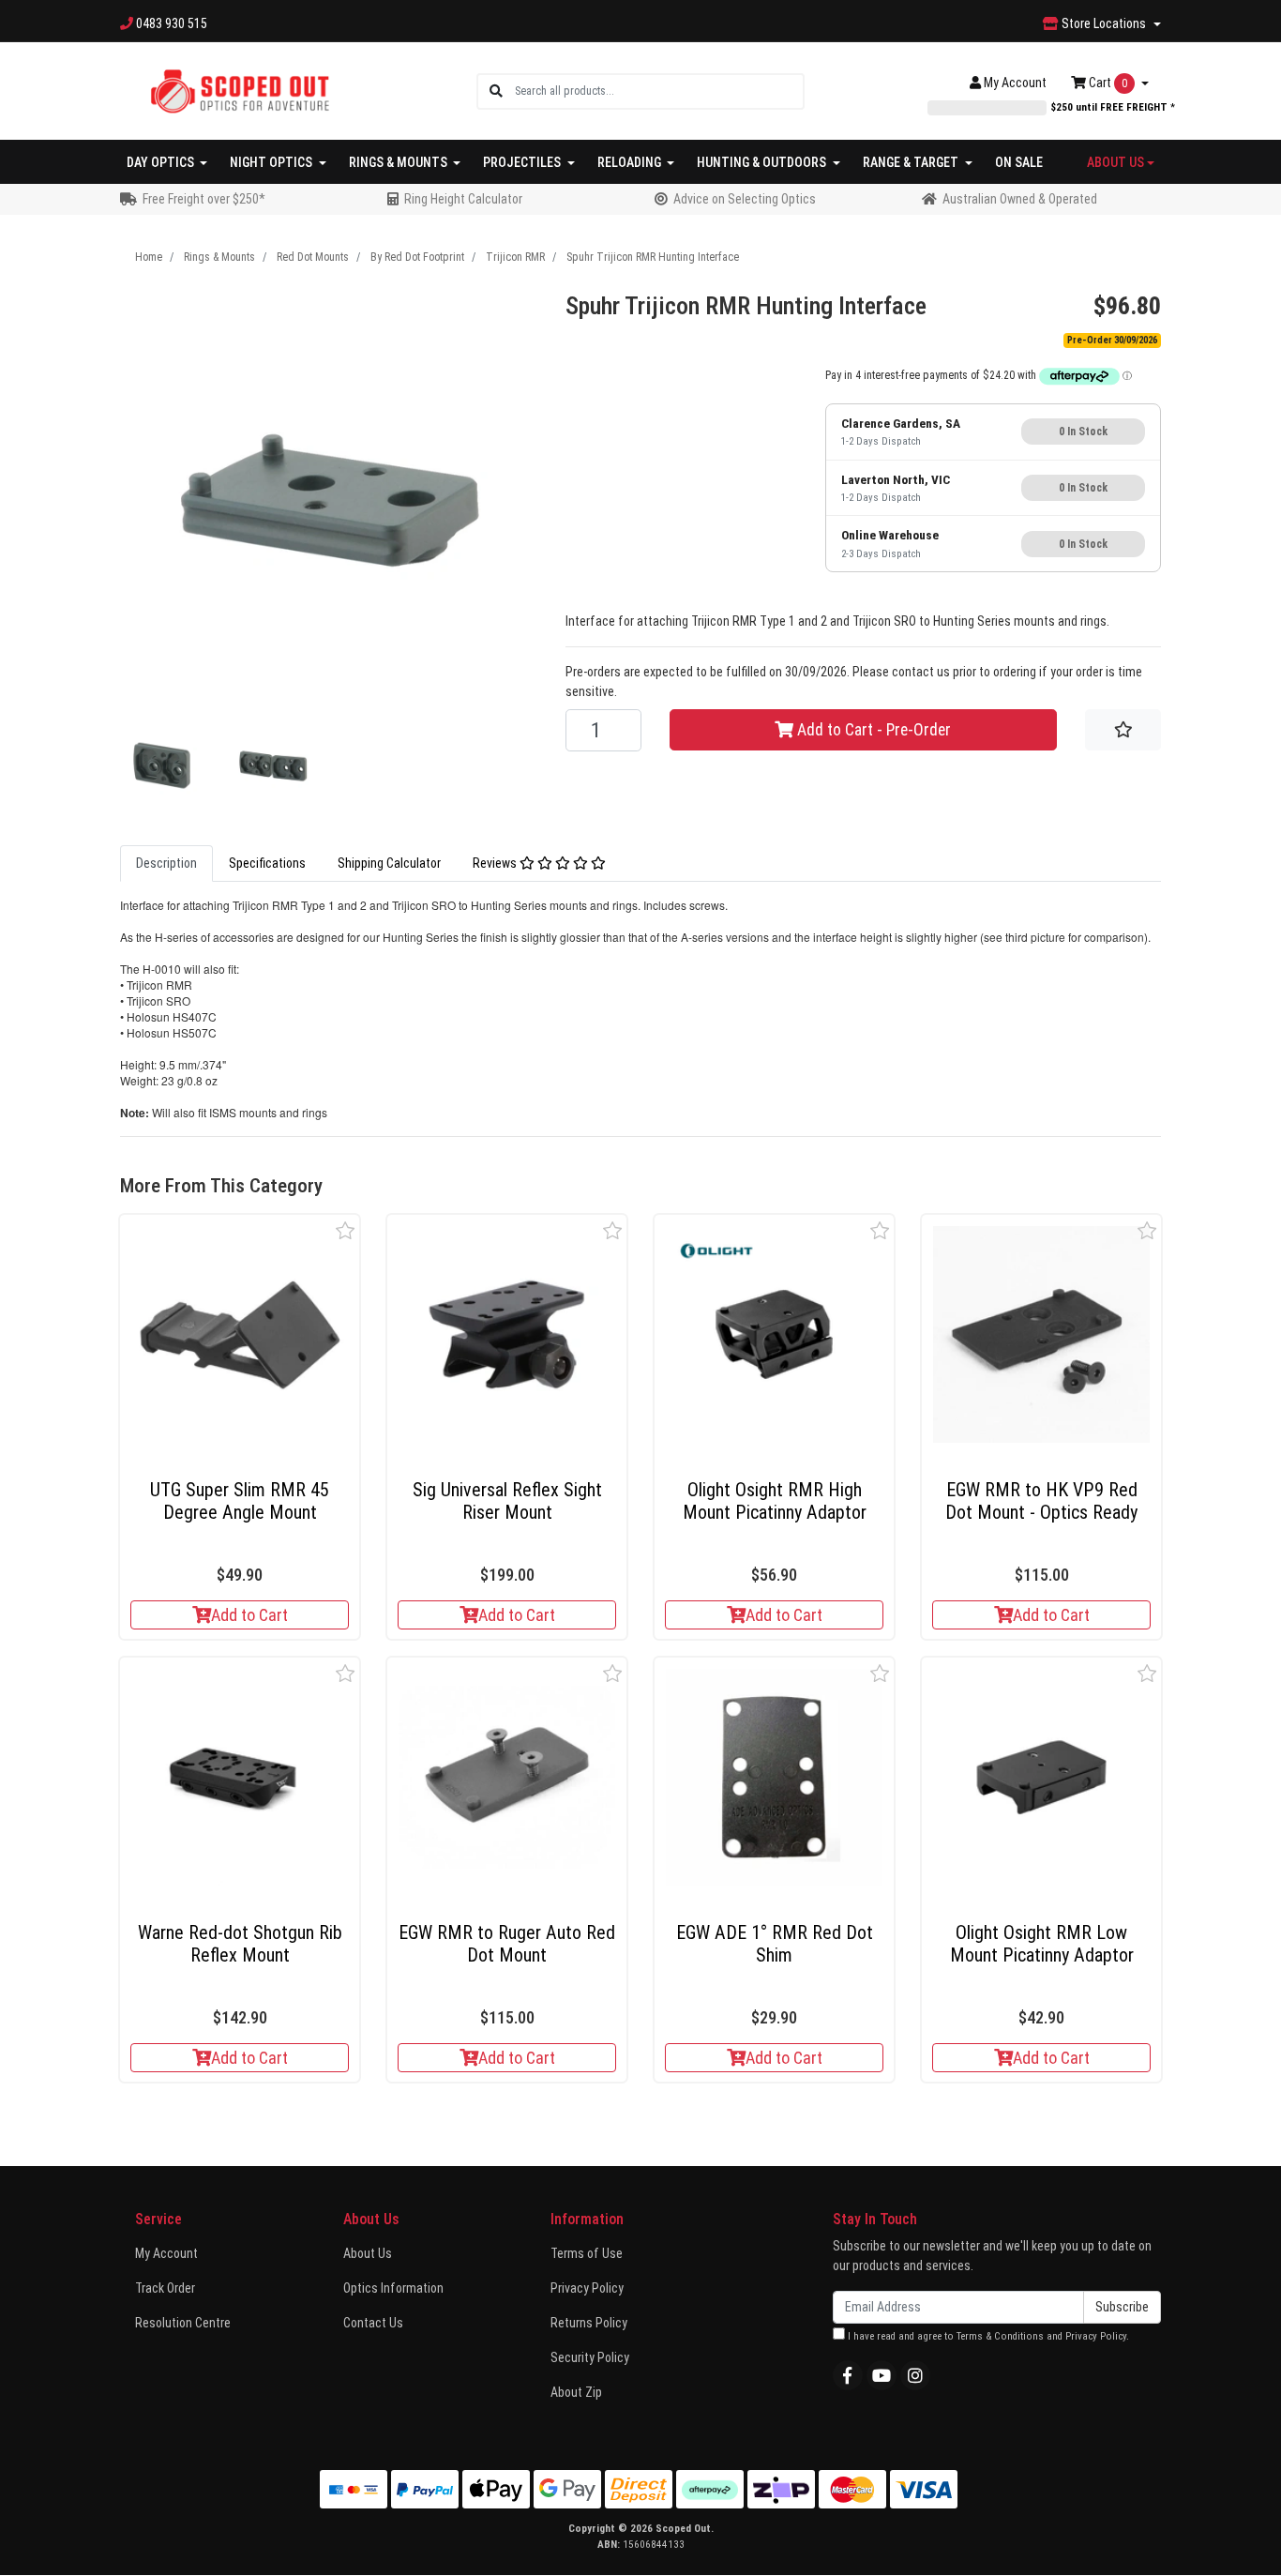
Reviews (496, 863)
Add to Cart (249, 1615)
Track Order (165, 2288)
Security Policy (590, 2357)
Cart (1107, 83)
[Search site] (496, 91)
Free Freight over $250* (204, 199)
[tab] (166, 864)
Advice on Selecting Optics (745, 199)
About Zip (576, 2392)
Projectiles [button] (523, 162)
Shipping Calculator (389, 863)
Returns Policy (589, 2323)
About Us (368, 2253)
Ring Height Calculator (463, 199)
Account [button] (1015, 83)
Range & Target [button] (912, 162)
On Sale (1019, 162)
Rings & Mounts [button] (399, 162)
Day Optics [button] (162, 162)
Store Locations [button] (1104, 23)
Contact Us (373, 2323)
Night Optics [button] (272, 162)
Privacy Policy (587, 2288)
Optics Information (393, 2288)
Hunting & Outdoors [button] (763, 162)
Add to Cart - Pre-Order (872, 730)
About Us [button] (1115, 162)
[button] (346, 1230)
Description (166, 863)
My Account (166, 2253)
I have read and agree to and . (987, 2336)
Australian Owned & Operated (1020, 199)
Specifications (267, 863)
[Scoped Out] (240, 90)
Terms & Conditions (1000, 2336)
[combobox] (659, 91)
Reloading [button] (631, 162)
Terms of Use (587, 2253)
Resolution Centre (183, 2323)
